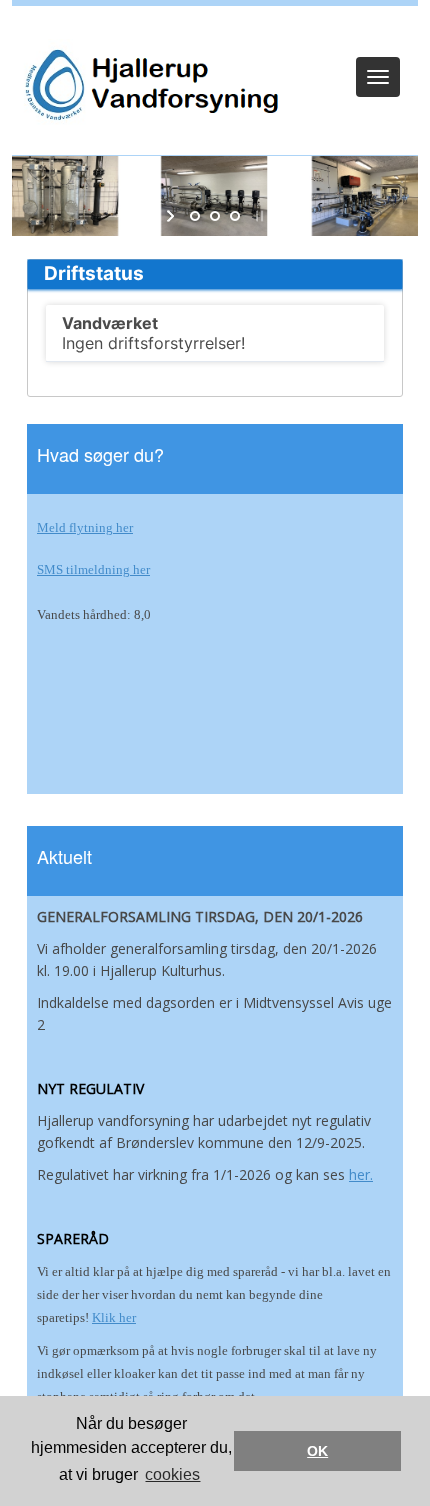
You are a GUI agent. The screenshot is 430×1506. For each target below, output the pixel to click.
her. (361, 1174)
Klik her (114, 1317)
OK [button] (317, 1451)
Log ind (215, 32)
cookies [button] (172, 1474)
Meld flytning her (85, 527)
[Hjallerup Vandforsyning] (147, 85)
